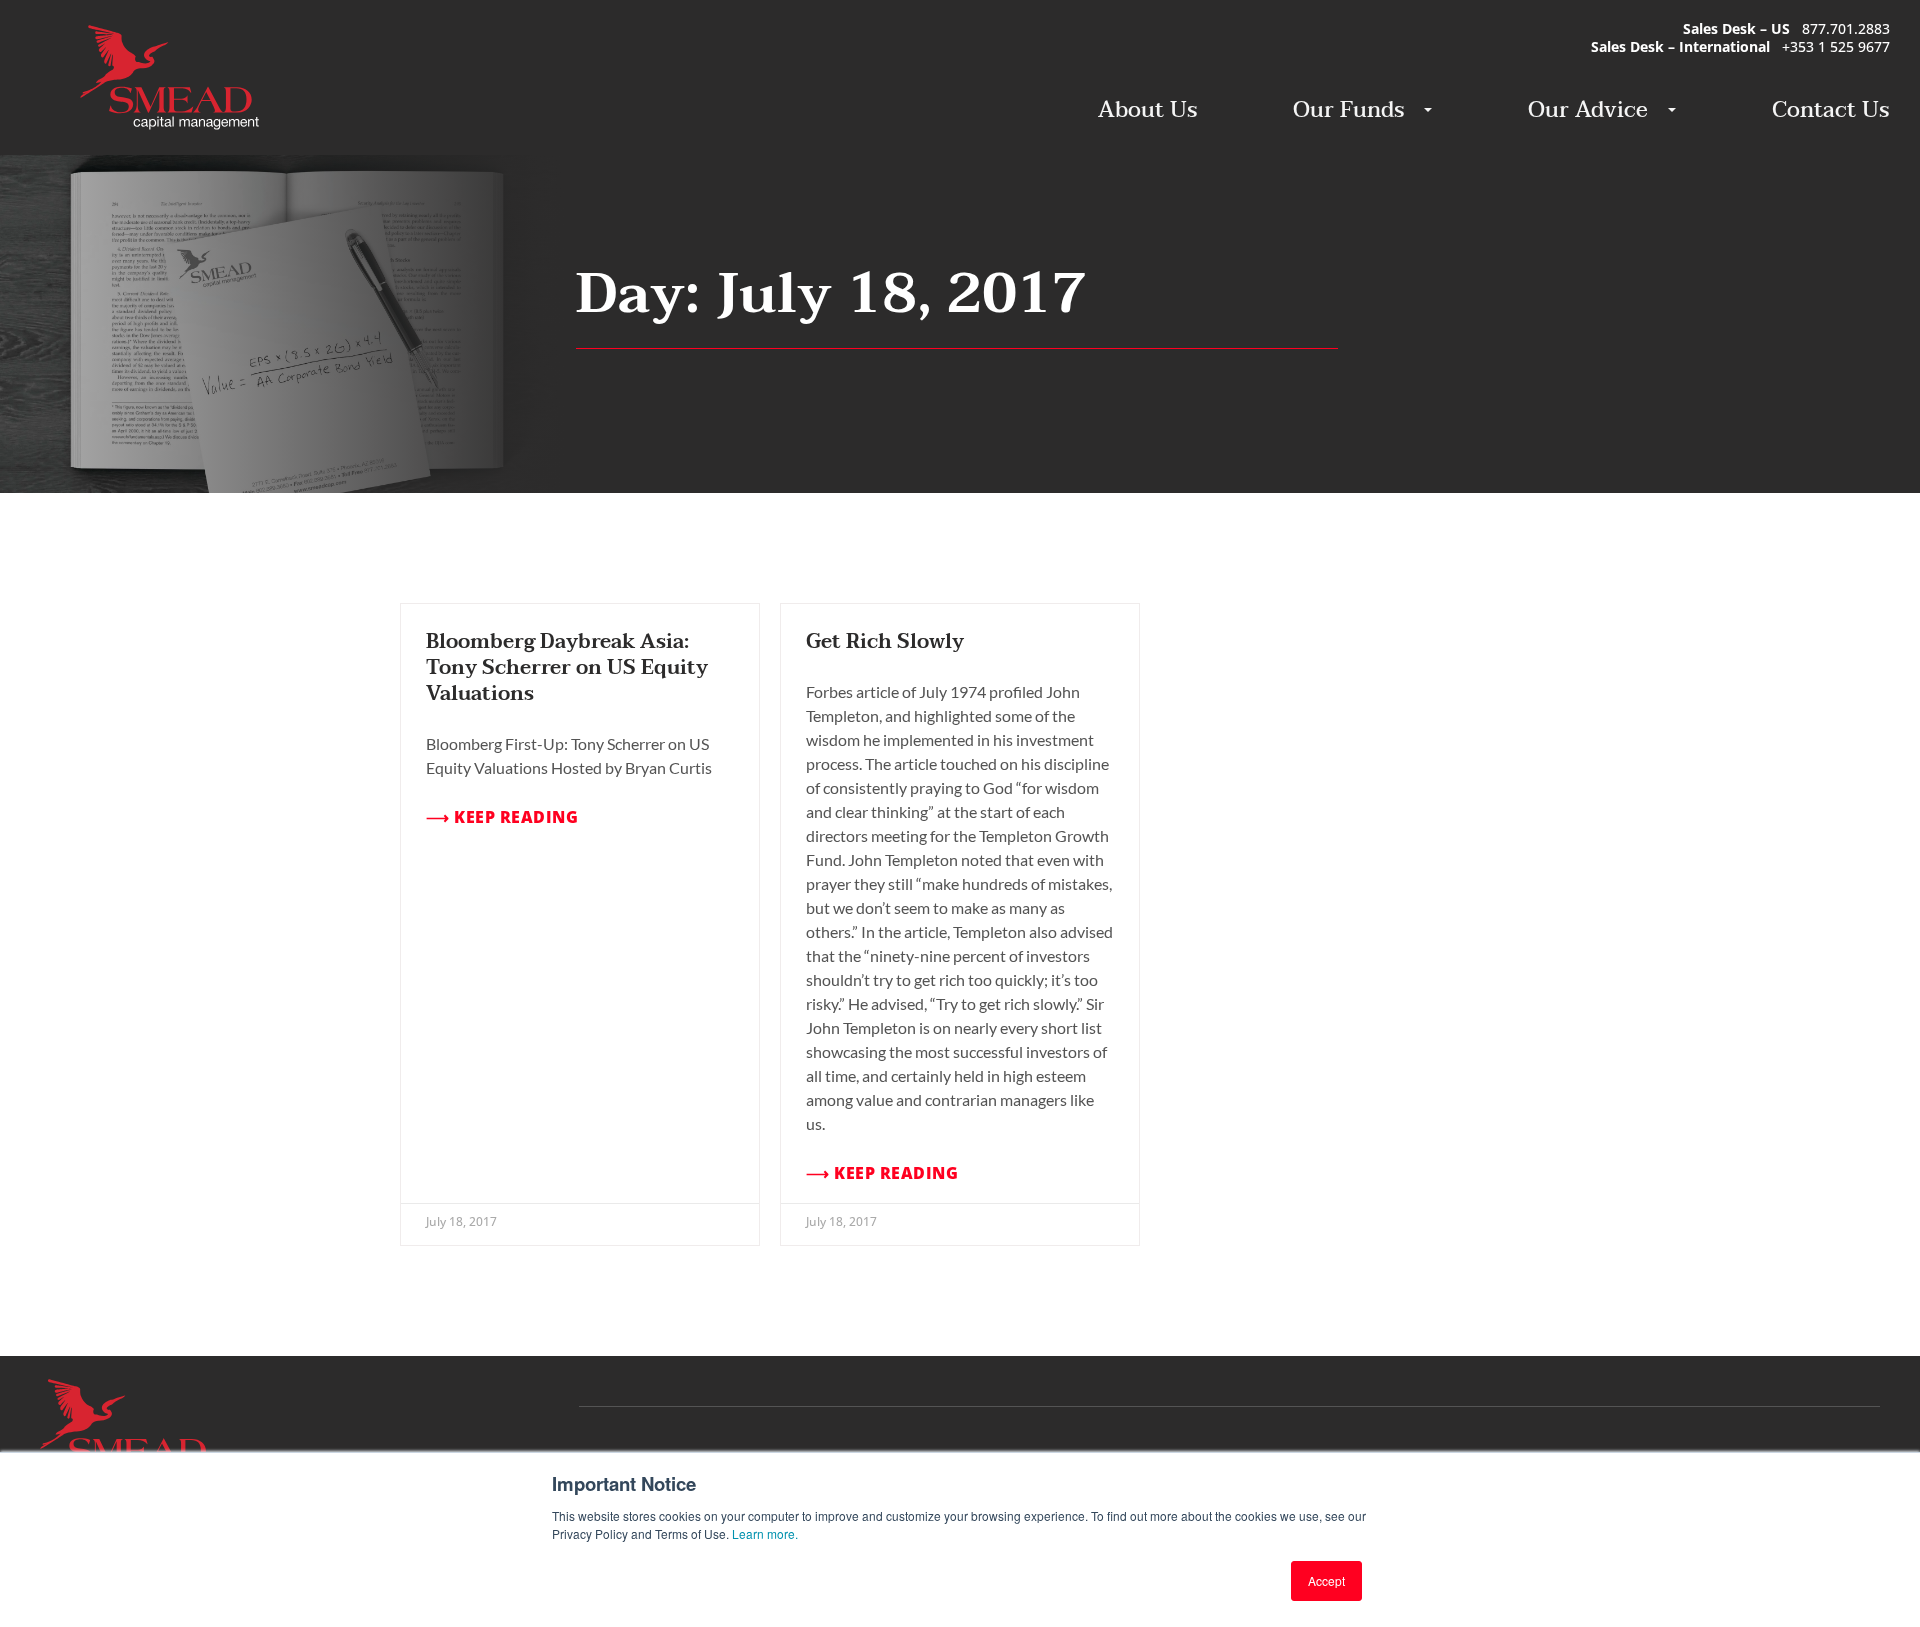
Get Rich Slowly (885, 642)
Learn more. (765, 1533)
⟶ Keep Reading (502, 817)
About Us (1147, 110)
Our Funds (1348, 110)
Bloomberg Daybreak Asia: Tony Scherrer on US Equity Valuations (567, 668)
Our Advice (1588, 110)
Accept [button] (1326, 1580)
